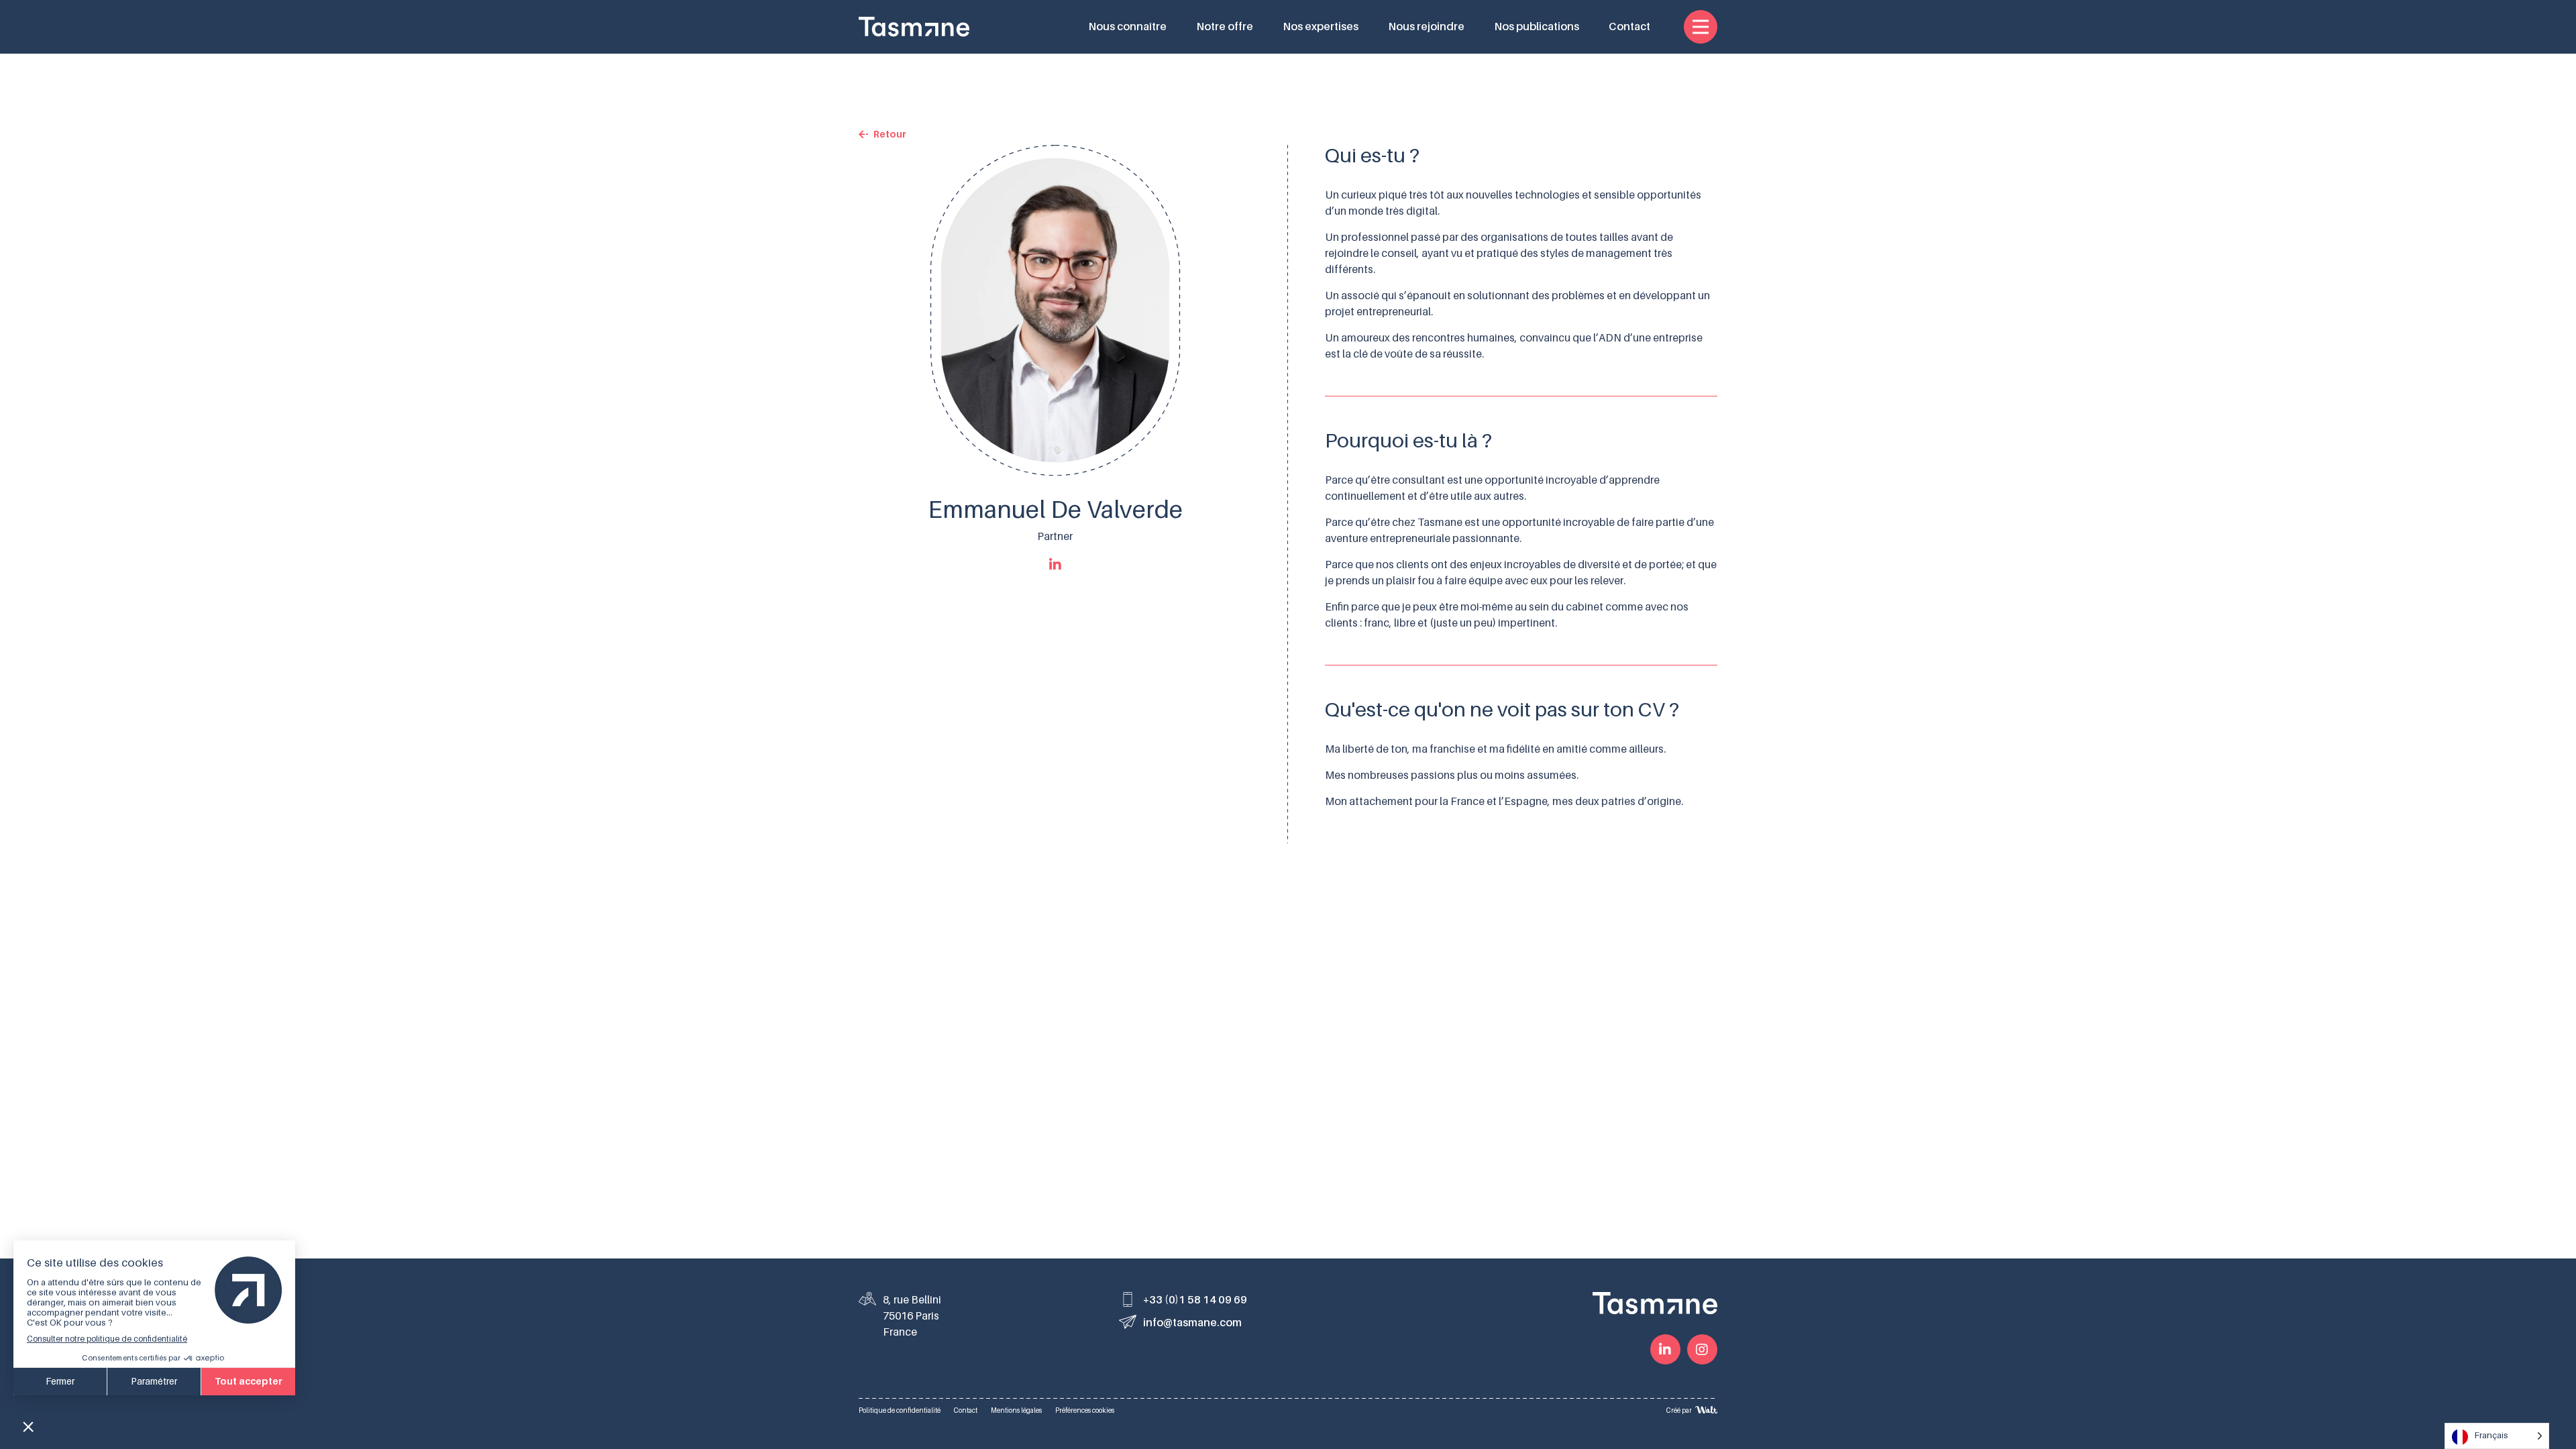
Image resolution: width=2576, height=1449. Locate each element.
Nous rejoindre (1426, 27)
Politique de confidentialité (900, 1410)
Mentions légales (1016, 1410)
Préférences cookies (1085, 1410)
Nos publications (1537, 27)
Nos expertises (1321, 27)
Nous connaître (1127, 27)
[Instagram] (1702, 1349)
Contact (1629, 27)
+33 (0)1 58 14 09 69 (1195, 1300)
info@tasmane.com (1192, 1323)
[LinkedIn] (1665, 1349)
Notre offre (1225, 27)
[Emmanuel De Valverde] (1055, 565)
